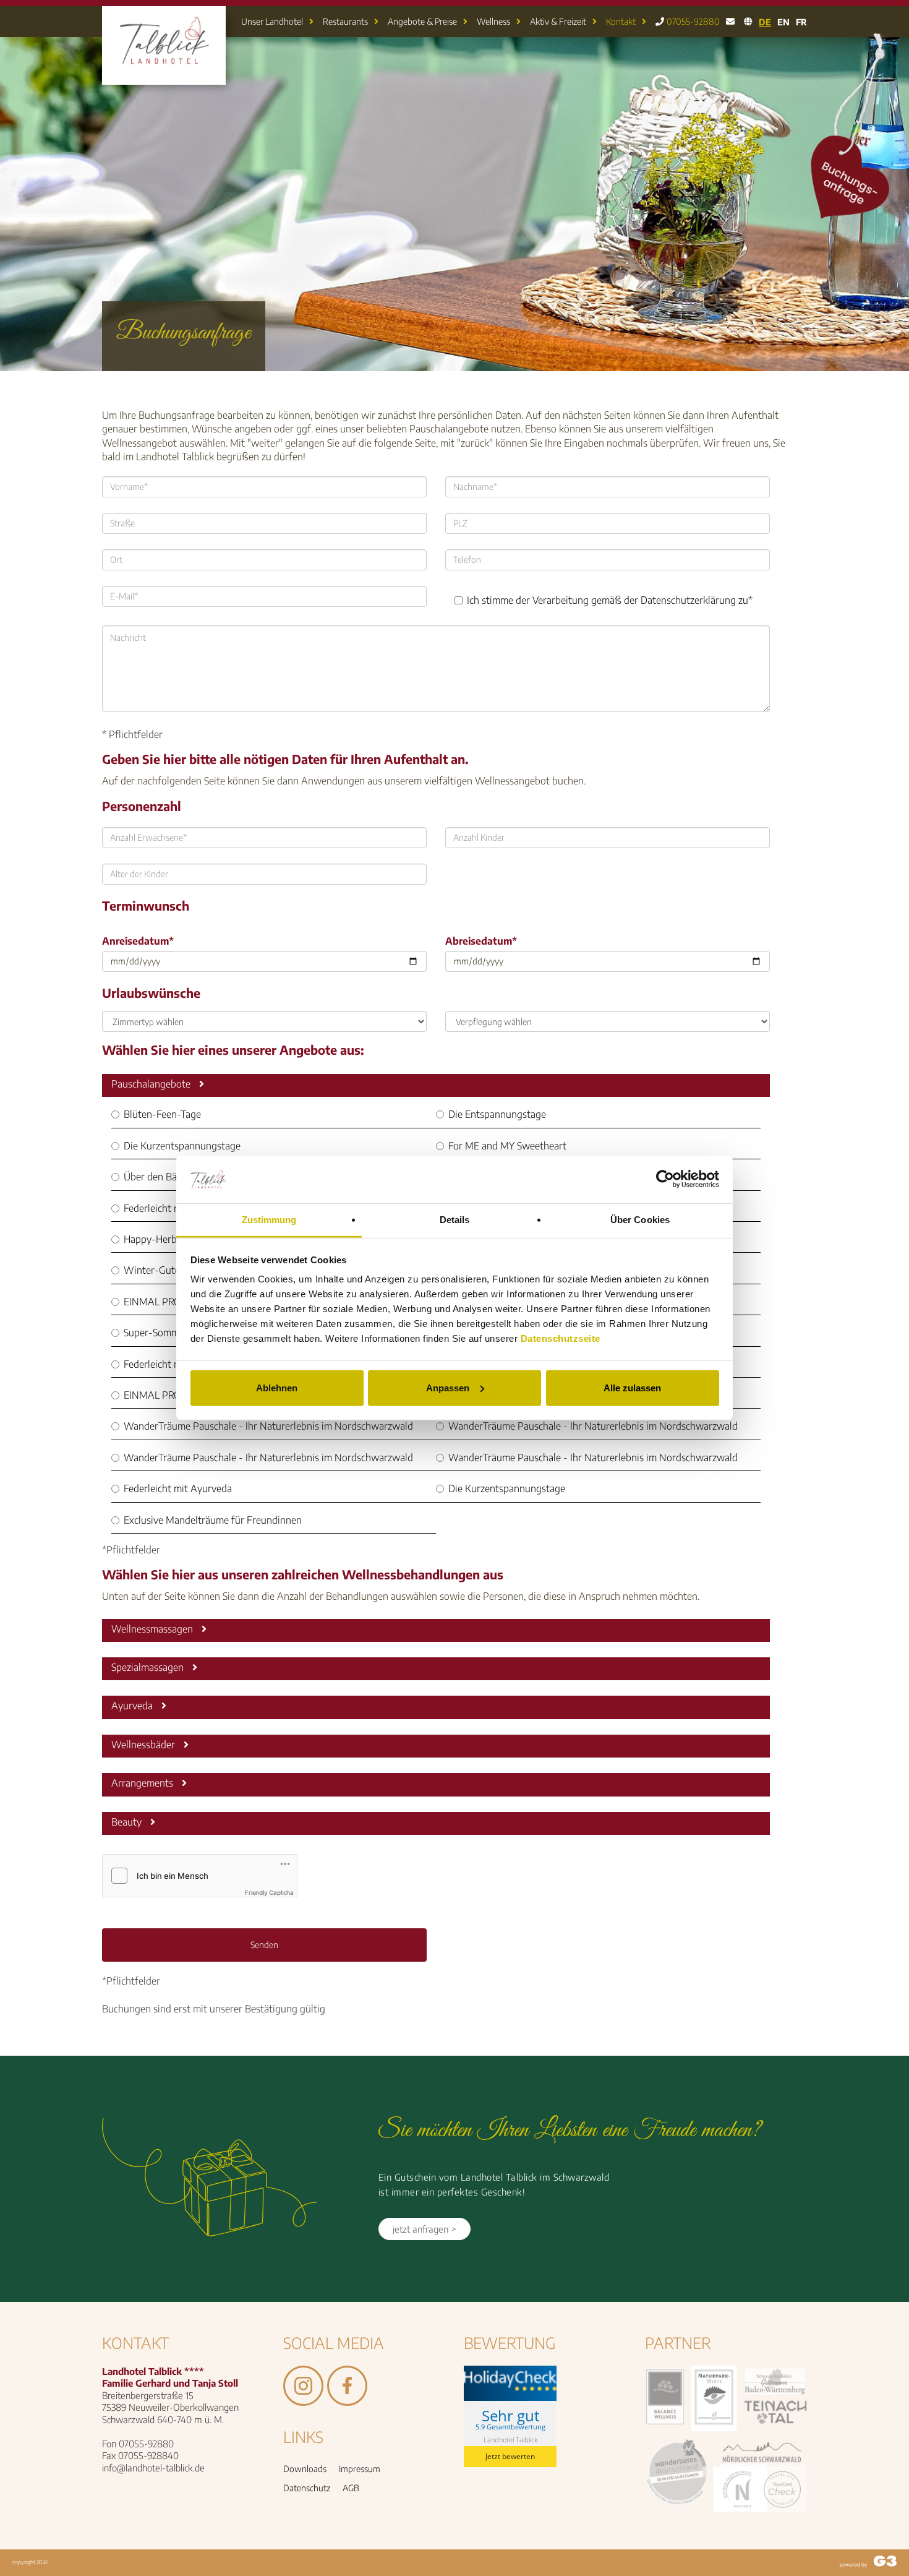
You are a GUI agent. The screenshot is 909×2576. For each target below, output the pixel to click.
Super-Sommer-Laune (171, 1333)
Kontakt (621, 21)
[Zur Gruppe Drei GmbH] (868, 2563)
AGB (351, 2488)
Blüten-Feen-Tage (162, 1114)
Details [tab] (455, 1220)
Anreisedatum (138, 941)
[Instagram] (303, 2400)
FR (801, 22)
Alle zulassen (632, 1388)
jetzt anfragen (420, 2229)
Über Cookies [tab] (640, 1220)
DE (765, 22)
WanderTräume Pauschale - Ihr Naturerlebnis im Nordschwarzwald (268, 1426)
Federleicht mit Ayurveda (178, 1208)
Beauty (128, 1822)
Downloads (305, 2469)
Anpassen (448, 1388)
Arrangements (143, 1783)
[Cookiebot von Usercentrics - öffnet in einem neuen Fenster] (665, 1179)
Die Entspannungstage (497, 1114)
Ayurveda (133, 1706)
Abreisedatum (481, 941)
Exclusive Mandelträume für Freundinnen (213, 1520)
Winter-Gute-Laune (167, 1270)
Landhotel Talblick (510, 2439)
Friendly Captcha (269, 1892)
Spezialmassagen (149, 1667)
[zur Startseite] (164, 76)
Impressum (360, 2469)
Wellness (493, 21)
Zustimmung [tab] (269, 1220)
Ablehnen (277, 1388)
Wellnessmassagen (153, 1629)
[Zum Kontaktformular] (730, 22)
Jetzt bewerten (510, 2456)
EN (783, 22)
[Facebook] (347, 2400)
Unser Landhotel (272, 21)
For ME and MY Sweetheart (507, 1146)
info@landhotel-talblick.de (153, 2468)
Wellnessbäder (144, 1745)
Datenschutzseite (561, 1338)
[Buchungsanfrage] (848, 216)
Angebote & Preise (422, 21)
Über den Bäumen (162, 1177)
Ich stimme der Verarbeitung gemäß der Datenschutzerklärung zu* (610, 600)
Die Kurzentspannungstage (182, 1146)
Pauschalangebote (152, 1084)
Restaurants (345, 21)
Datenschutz (307, 2488)
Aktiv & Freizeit (558, 21)
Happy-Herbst (154, 1239)
